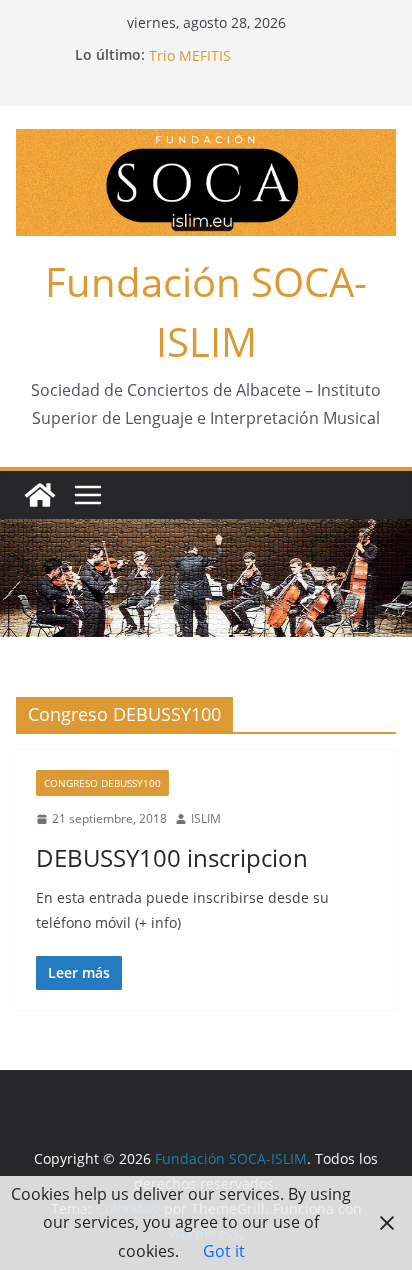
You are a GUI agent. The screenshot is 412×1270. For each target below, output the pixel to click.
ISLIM (206, 818)
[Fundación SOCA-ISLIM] (40, 495)
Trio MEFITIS (190, 57)
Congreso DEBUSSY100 (102, 783)
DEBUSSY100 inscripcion (172, 857)
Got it (224, 1251)
